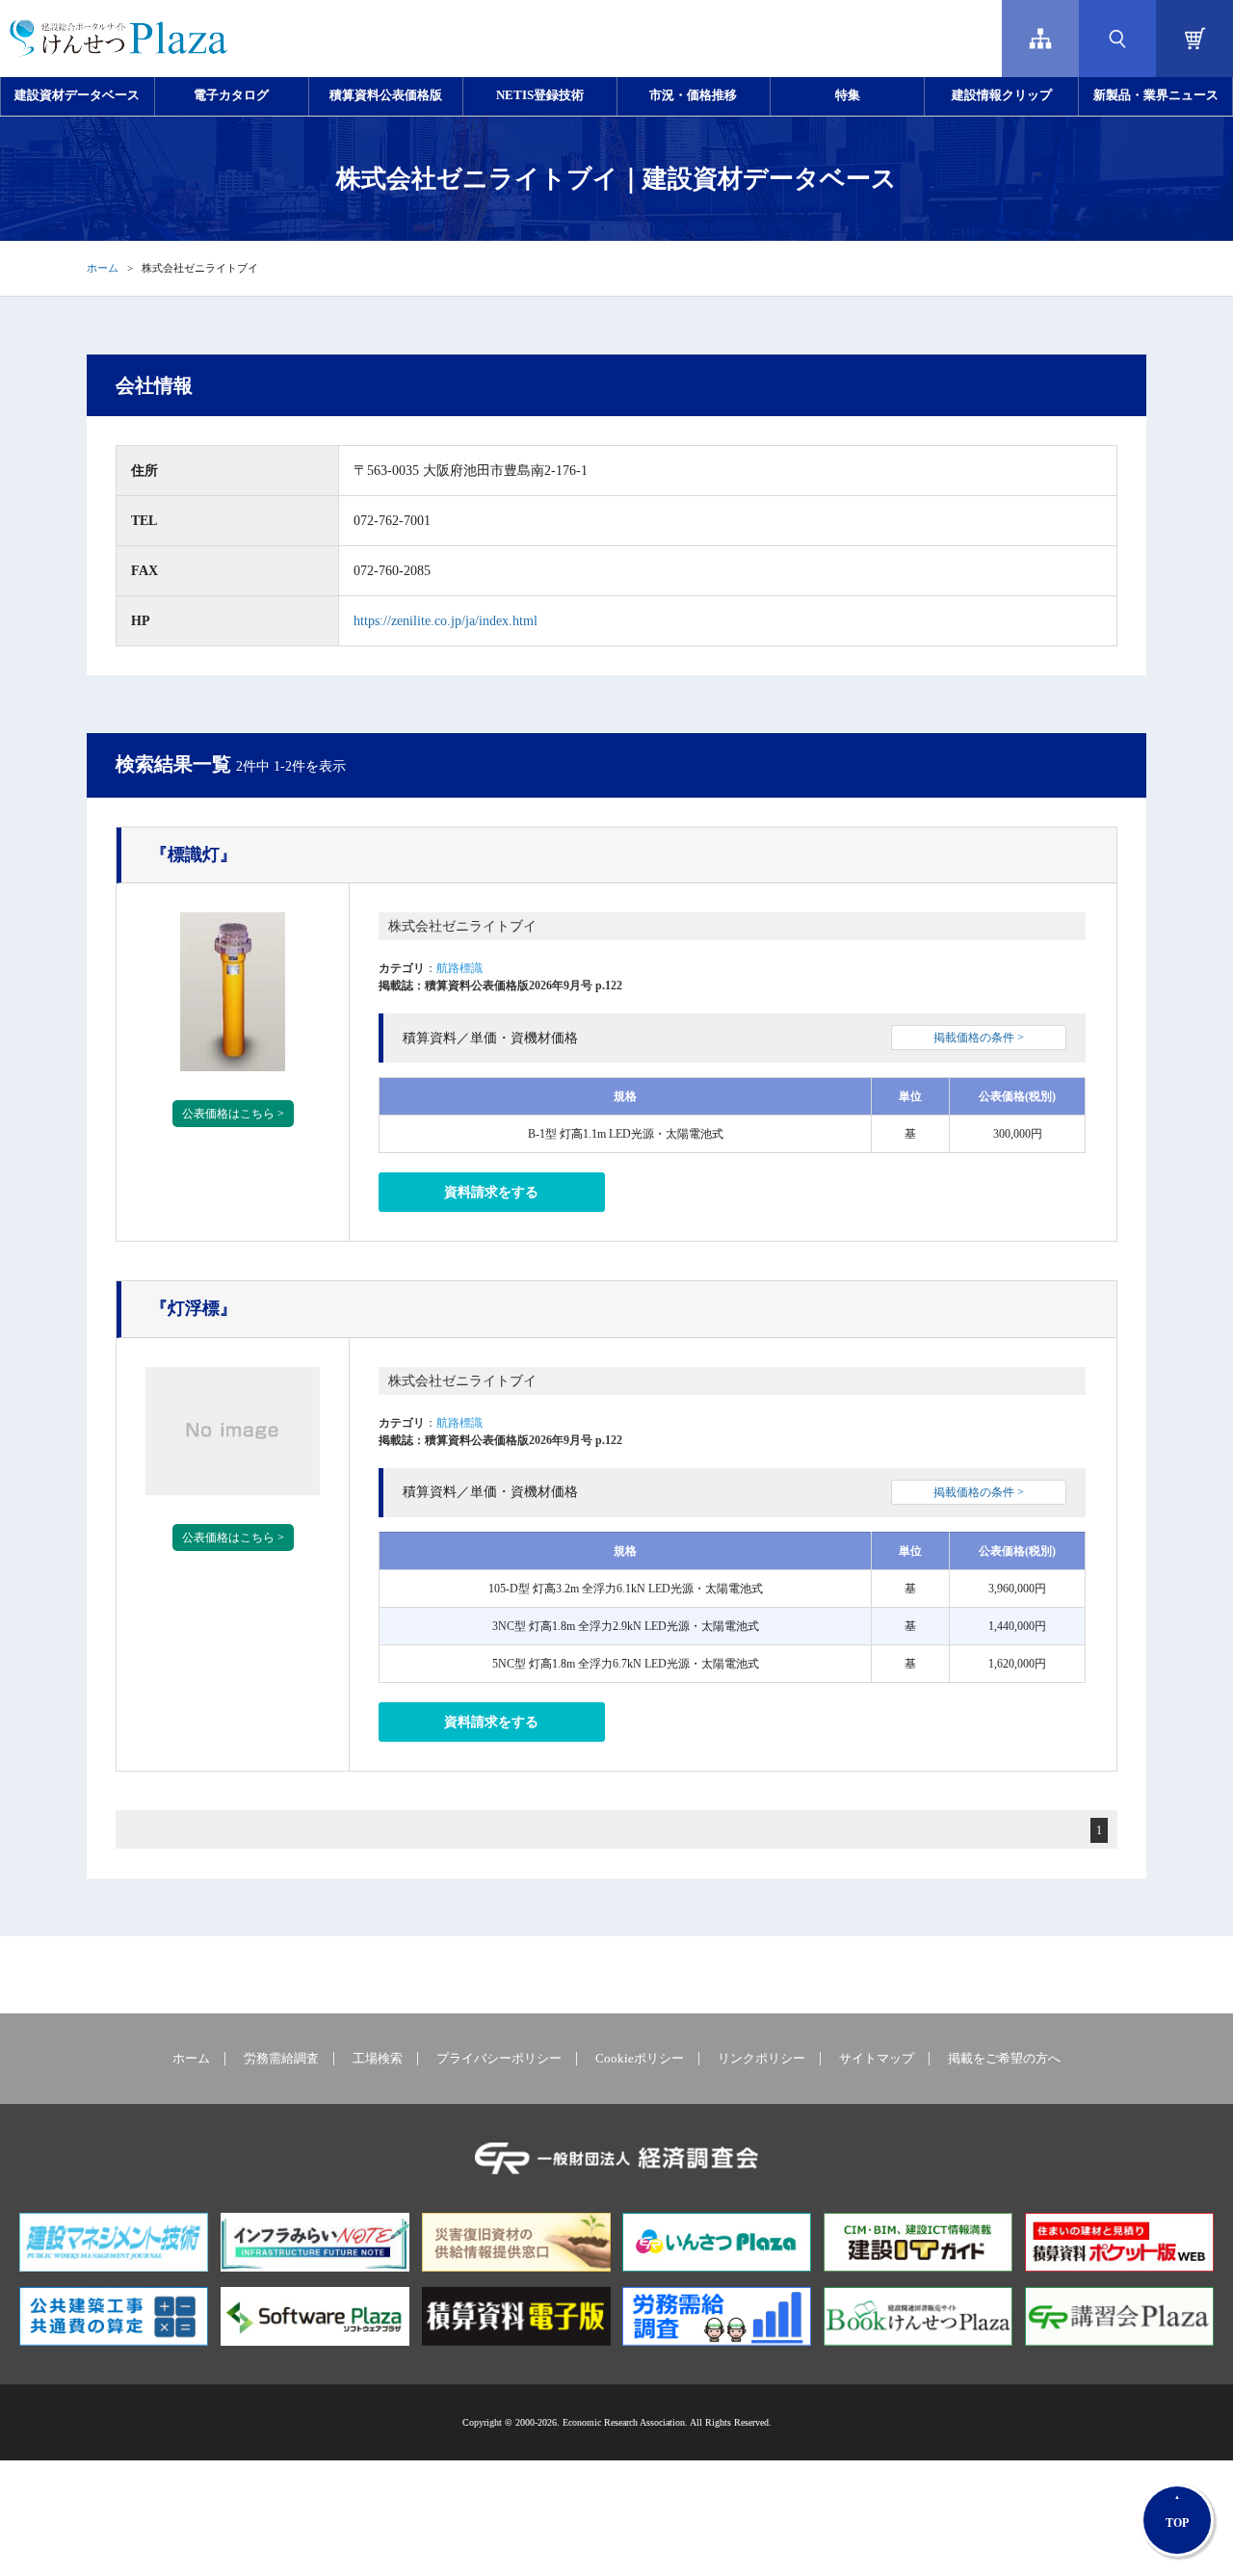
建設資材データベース (77, 95)
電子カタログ (231, 95)
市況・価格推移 (693, 95)
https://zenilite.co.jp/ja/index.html (446, 621)
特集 (848, 95)
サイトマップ (877, 2059)
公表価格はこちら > (233, 1114)
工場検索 (378, 2059)
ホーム (103, 268)
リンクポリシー (761, 2059)
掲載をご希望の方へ (1004, 2059)
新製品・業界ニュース (1156, 95)
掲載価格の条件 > (979, 1038)
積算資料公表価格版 (386, 95)
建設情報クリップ (1002, 95)
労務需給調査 (281, 2059)
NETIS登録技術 (540, 95)
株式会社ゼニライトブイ (462, 926)
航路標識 (459, 968)
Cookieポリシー (640, 2059)
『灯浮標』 (194, 1308)
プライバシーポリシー (499, 2059)
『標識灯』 (194, 854)
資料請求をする (491, 1192)
